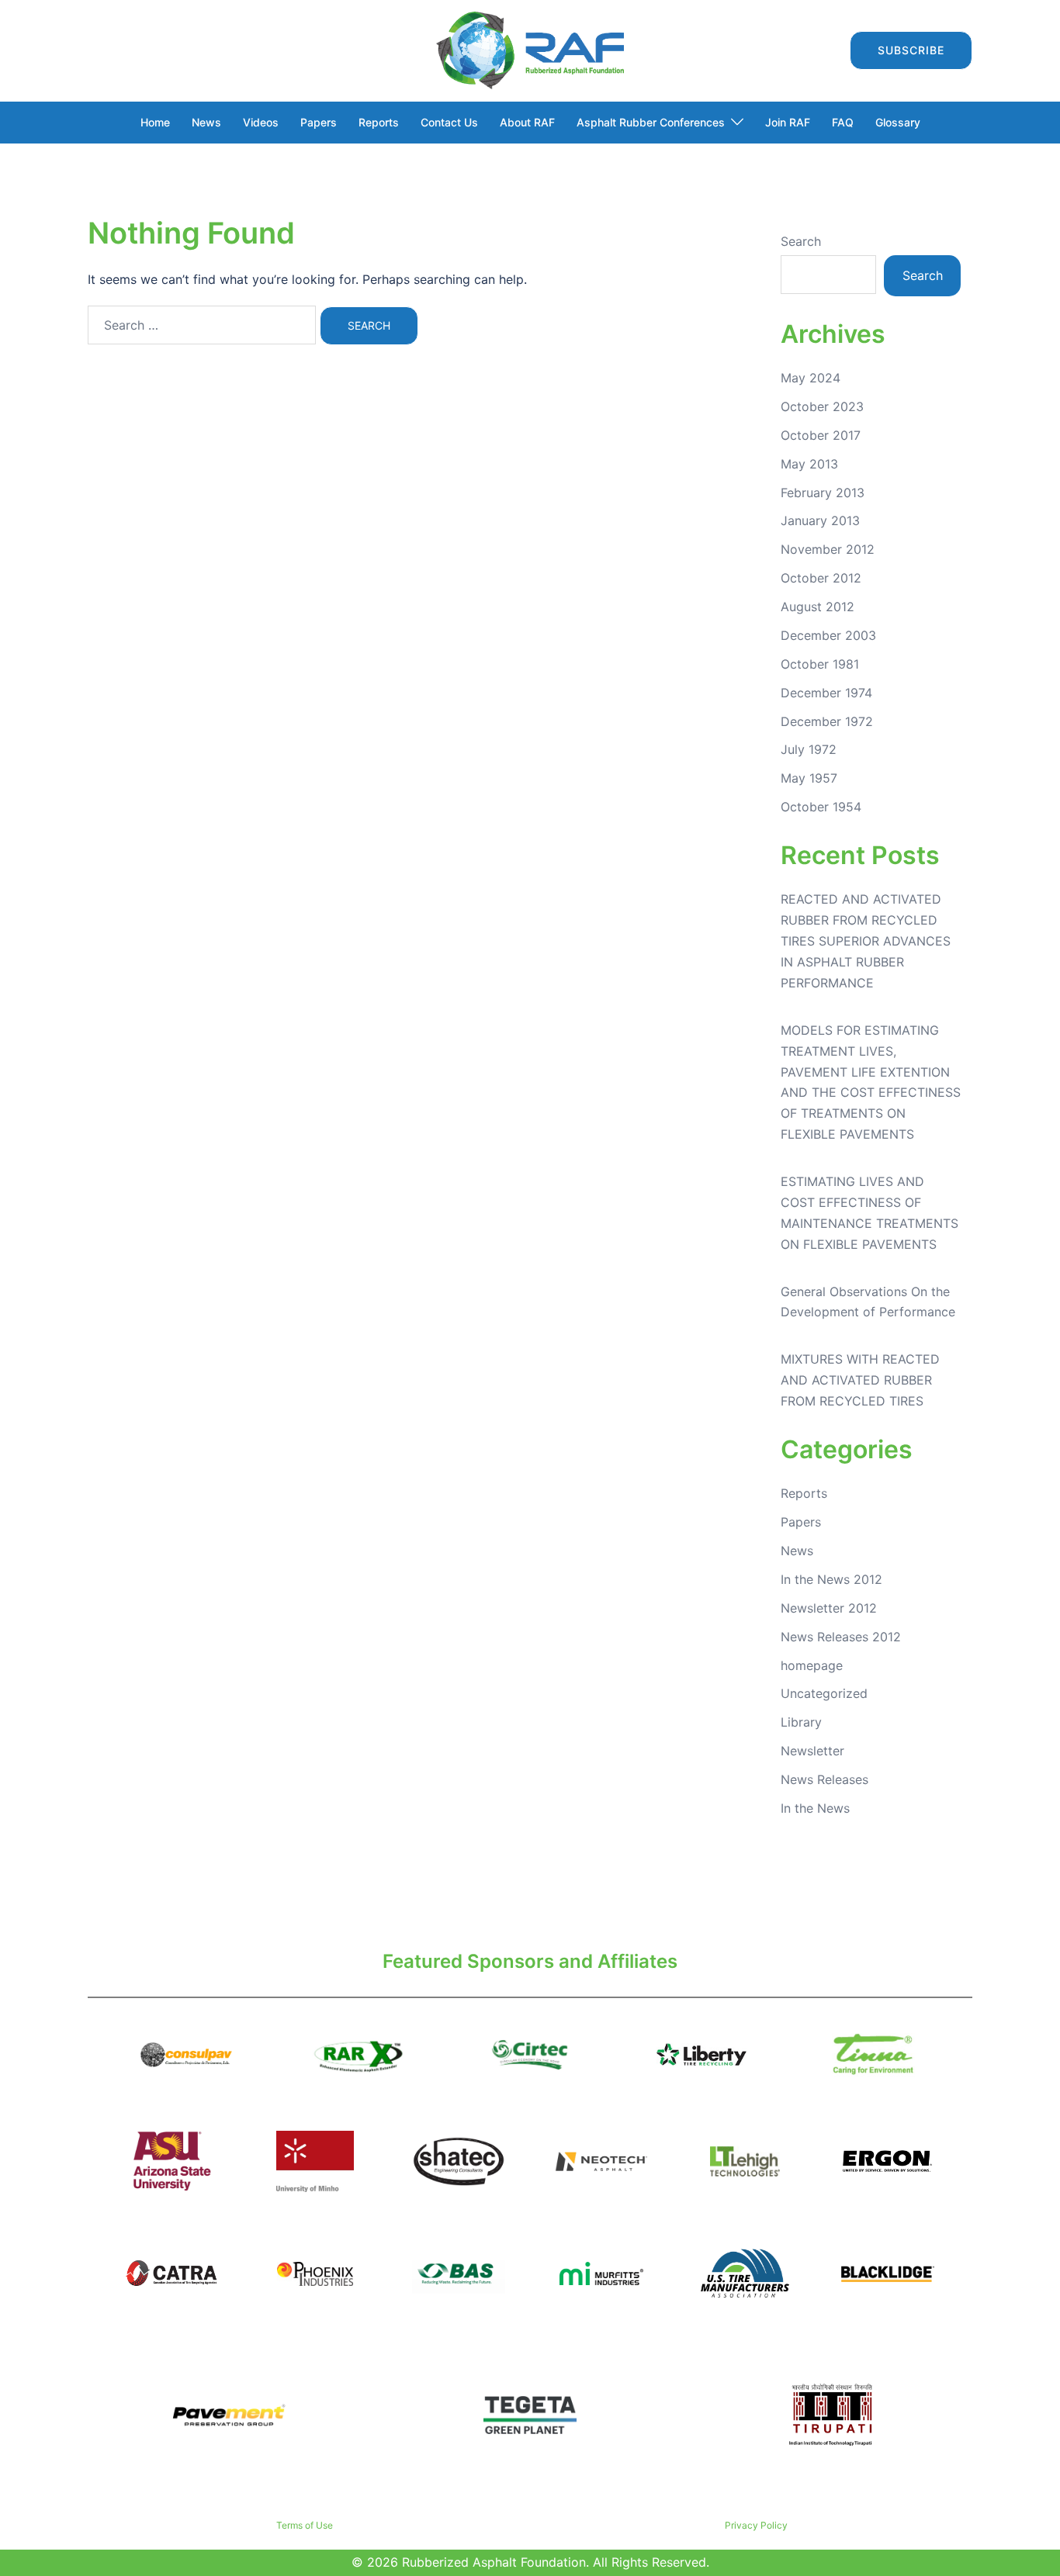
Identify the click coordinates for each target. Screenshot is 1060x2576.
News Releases (824, 1779)
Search (801, 241)
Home (155, 122)
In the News (815, 1808)
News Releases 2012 (841, 1637)
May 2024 (811, 378)
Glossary (898, 122)
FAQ (843, 122)
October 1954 (821, 807)
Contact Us (449, 122)
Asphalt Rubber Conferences (651, 122)
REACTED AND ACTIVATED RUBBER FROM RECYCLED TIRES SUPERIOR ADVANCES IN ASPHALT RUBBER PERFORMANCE (866, 941)
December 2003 (828, 635)
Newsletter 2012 (829, 1608)
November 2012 (828, 549)
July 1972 (809, 749)
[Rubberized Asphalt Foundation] (530, 49)
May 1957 (809, 778)
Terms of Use (305, 2525)
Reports (379, 122)
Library (801, 1722)
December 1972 (827, 721)
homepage (812, 1665)
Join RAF (788, 122)
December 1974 (826, 693)
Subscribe (911, 50)
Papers (319, 122)
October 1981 (820, 664)
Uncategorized (824, 1693)
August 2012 (818, 607)
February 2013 (823, 493)
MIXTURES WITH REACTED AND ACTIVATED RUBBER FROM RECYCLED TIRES (860, 1380)
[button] (824, 50)
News (206, 122)
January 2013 (820, 520)
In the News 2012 (831, 1579)
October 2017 (821, 435)
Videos (261, 122)
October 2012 (821, 578)
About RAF (527, 122)
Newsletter (812, 1751)
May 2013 (809, 464)
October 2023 (822, 406)
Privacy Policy (756, 2525)
